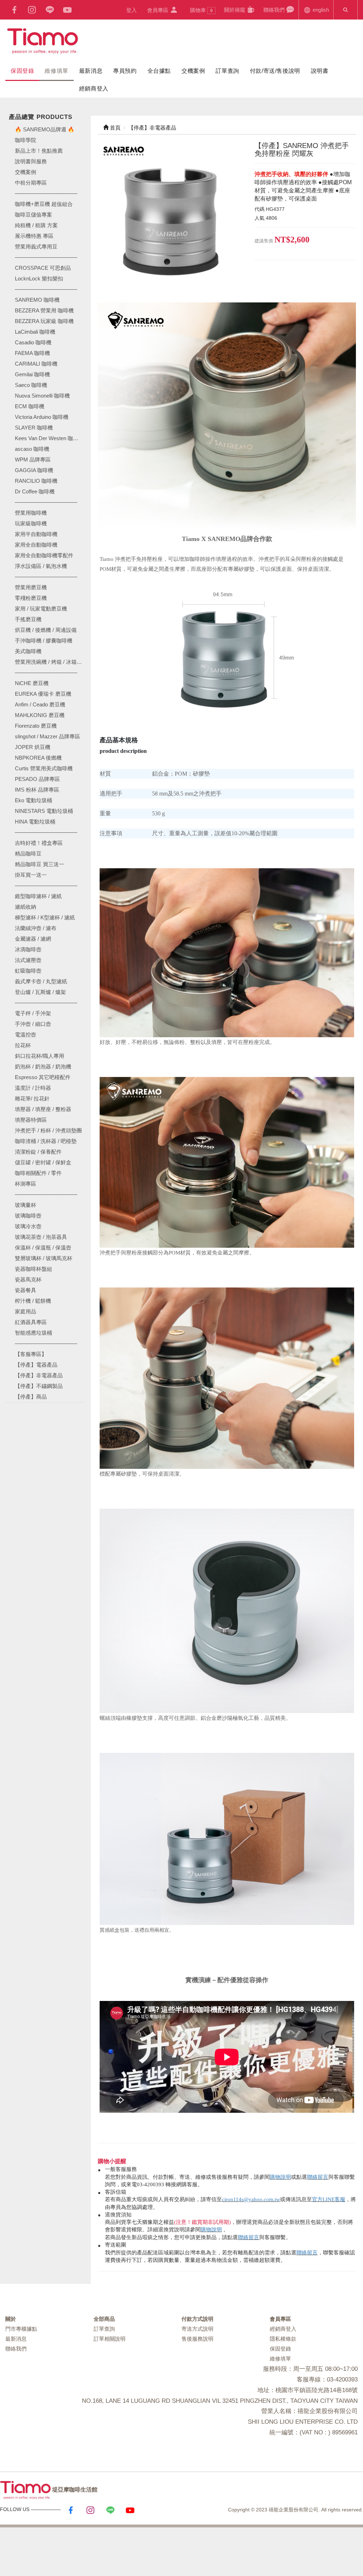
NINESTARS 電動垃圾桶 (44, 811)
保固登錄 (22, 71)
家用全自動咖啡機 (36, 545)
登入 (132, 10)
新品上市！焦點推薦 (39, 151)
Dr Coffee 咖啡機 (35, 491)
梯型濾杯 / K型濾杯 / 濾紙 (45, 917)
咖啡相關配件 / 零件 (38, 1173)
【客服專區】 (31, 1354)
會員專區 (158, 10)
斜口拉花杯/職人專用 (40, 1056)
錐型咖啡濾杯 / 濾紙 (38, 896)
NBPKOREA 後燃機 (38, 758)
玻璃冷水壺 (28, 1226)
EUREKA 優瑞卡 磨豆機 (43, 694)
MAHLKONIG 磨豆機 (40, 715)
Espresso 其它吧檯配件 (43, 1077)
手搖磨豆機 (28, 619)
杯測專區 (26, 1184)
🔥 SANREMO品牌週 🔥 (45, 129)
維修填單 (56, 71)
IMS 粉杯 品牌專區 (37, 790)
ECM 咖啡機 (30, 406)
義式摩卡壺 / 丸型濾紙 (41, 981)
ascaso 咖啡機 (32, 449)
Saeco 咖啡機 (31, 385)
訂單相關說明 (110, 2339)
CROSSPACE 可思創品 (43, 268)
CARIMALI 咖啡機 (36, 364)
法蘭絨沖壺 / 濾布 (36, 928)
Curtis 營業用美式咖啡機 (44, 768)
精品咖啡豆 (28, 854)
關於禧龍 (235, 10)
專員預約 (125, 71)
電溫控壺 (26, 1035)
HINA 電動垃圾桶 (35, 822)
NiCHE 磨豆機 (32, 683)
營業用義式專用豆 (36, 247)
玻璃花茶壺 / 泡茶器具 (41, 1237)
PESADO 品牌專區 (37, 779)
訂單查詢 (227, 71)
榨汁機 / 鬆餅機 (33, 1301)
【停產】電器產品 (36, 1365)
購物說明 (280, 2177)
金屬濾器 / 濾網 (33, 939)
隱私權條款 (283, 2339)
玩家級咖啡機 (31, 523)
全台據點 (159, 71)
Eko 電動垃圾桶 (33, 800)
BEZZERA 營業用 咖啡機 (44, 310)
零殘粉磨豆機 (31, 598)
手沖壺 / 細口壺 (33, 1024)
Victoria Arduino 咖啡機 (42, 417)
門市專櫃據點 (21, 2329)
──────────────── (46, 289)
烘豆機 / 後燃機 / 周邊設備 (46, 630)
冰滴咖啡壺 (28, 949)
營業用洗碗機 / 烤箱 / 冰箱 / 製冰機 (50, 662)
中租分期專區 (31, 183)
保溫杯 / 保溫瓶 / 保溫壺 (43, 1248)
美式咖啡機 (28, 651)
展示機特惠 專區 (34, 236)
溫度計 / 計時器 (33, 1088)
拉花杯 (23, 1045)
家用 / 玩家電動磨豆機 (41, 609)
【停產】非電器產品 (39, 1375)
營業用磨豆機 (31, 587)
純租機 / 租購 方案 (36, 225)
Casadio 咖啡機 (33, 342)
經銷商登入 (94, 89)
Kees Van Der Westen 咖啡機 (49, 438)
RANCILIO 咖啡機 (36, 481)
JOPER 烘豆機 (33, 747)
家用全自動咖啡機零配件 (44, 555)
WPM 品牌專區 (33, 460)
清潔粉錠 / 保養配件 (38, 1152)
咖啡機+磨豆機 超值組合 (44, 204)
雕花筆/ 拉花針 (32, 1098)
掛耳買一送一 (31, 875)
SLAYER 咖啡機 (34, 428)
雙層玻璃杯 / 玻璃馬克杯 (44, 1258)
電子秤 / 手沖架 (33, 1013)
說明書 (320, 71)
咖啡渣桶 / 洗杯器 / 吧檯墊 (46, 1141)
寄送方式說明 (197, 2329)
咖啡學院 (26, 140)
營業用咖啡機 (31, 513)
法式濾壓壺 (28, 960)
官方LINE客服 (329, 2199)
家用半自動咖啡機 (36, 534)
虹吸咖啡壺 (28, 971)
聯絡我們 (275, 10)
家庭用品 (26, 1311)
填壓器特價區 (31, 1120)
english (320, 10)
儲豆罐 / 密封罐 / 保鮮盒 (43, 1162)
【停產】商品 (31, 1397)
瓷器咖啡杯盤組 (33, 1269)
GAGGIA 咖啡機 (34, 470)
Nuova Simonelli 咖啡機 (42, 396)
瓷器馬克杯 (28, 1279)
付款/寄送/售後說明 (275, 71)
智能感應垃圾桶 (33, 1333)
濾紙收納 (26, 907)
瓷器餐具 (26, 1290)
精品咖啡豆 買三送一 (40, 864)
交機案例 (193, 71)
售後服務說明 (197, 2339)
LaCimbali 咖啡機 (35, 332)
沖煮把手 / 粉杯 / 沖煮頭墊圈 (48, 1130)
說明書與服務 (31, 161)
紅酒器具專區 (31, 1322)
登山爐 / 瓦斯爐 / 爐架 (40, 992)
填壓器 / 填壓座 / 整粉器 (43, 1109)
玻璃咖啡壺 (28, 1216)
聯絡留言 (318, 2177)
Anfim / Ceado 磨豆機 (40, 704)
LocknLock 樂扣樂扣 (39, 278)
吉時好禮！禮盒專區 (39, 843)
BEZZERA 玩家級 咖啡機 (44, 321)
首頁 (115, 128)
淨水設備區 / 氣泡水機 (41, 566)
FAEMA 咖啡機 (32, 353)
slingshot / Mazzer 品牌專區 (48, 736)
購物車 (201, 10)
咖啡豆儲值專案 (33, 215)
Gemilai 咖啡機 (32, 374)
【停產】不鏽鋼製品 (39, 1386)
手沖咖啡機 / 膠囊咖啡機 (44, 641)
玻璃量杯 (26, 1205)
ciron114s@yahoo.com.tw (251, 2199)
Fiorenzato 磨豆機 (36, 726)
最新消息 (91, 71)
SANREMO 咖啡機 (37, 300)
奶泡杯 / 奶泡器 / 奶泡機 (43, 1067)
